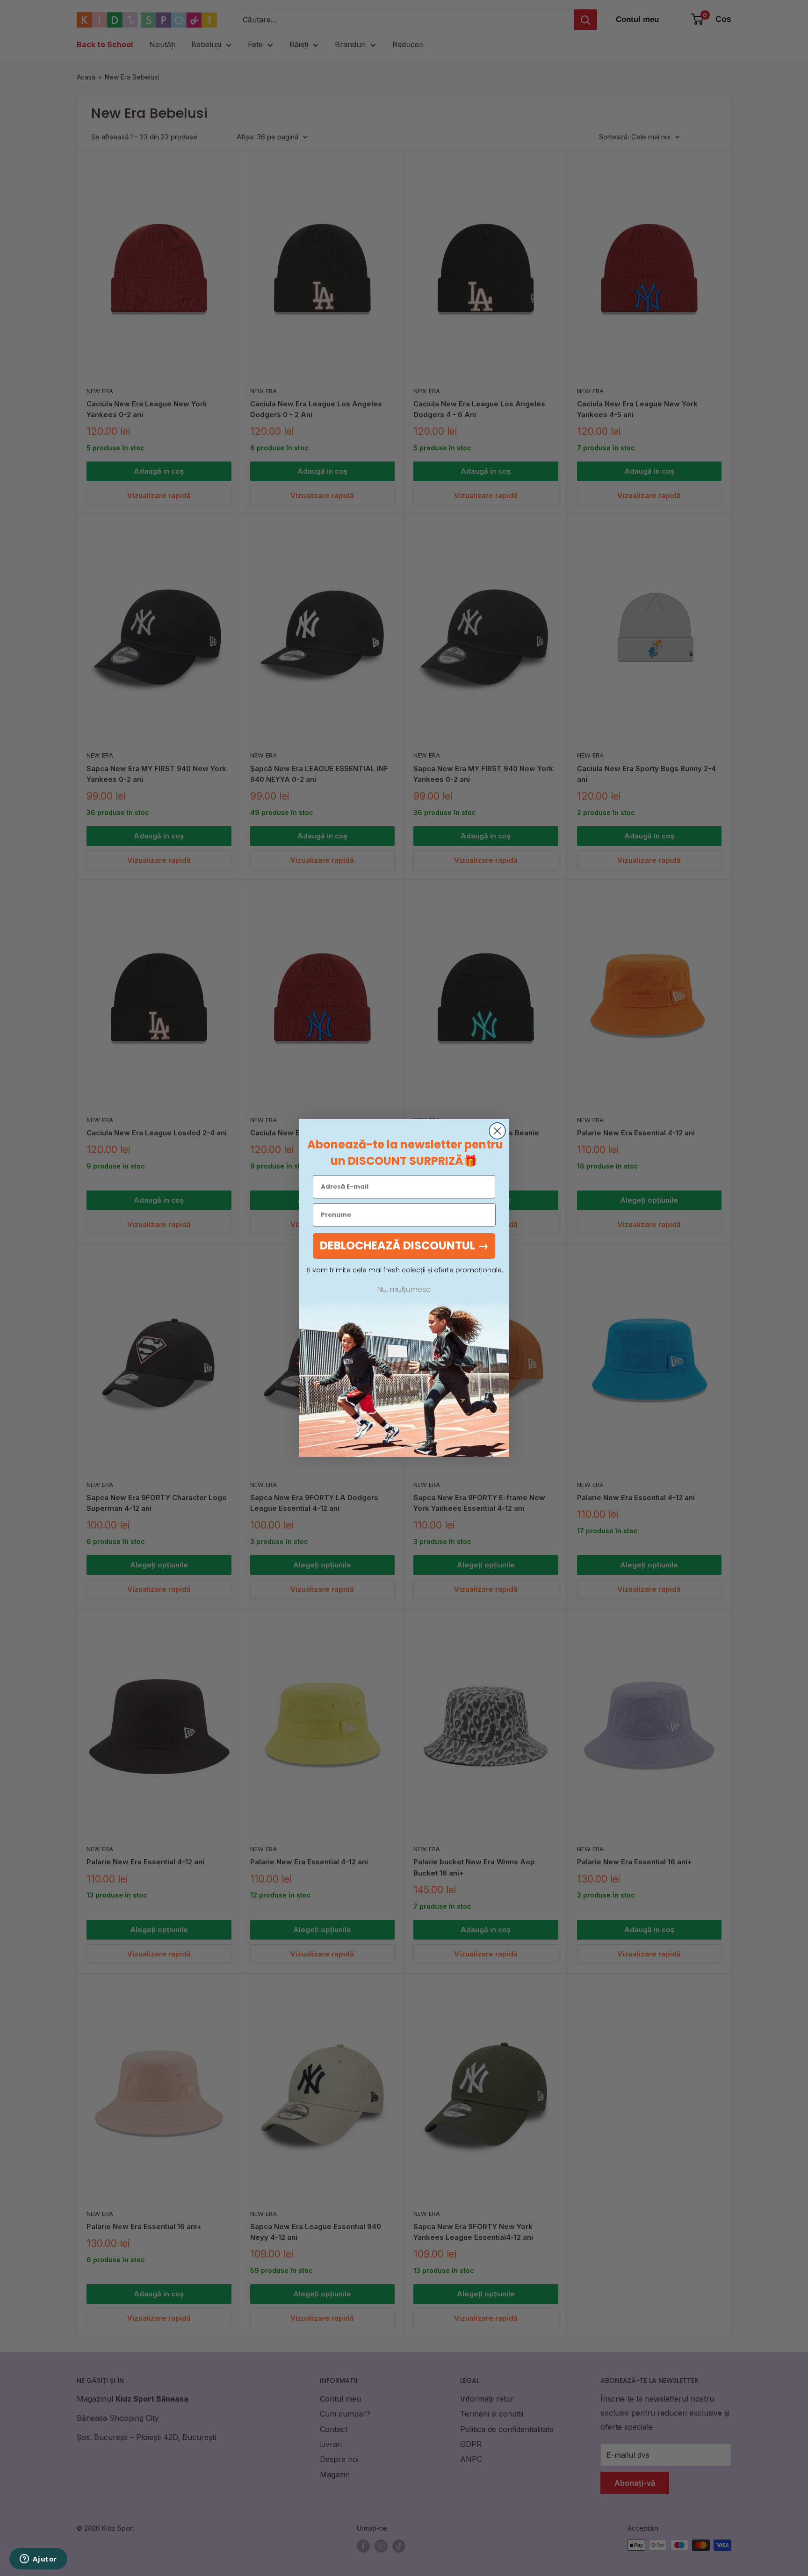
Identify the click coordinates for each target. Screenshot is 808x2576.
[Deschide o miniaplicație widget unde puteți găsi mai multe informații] (38, 2560)
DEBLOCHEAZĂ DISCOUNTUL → (404, 1245)
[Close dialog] (497, 1131)
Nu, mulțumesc (404, 1290)
